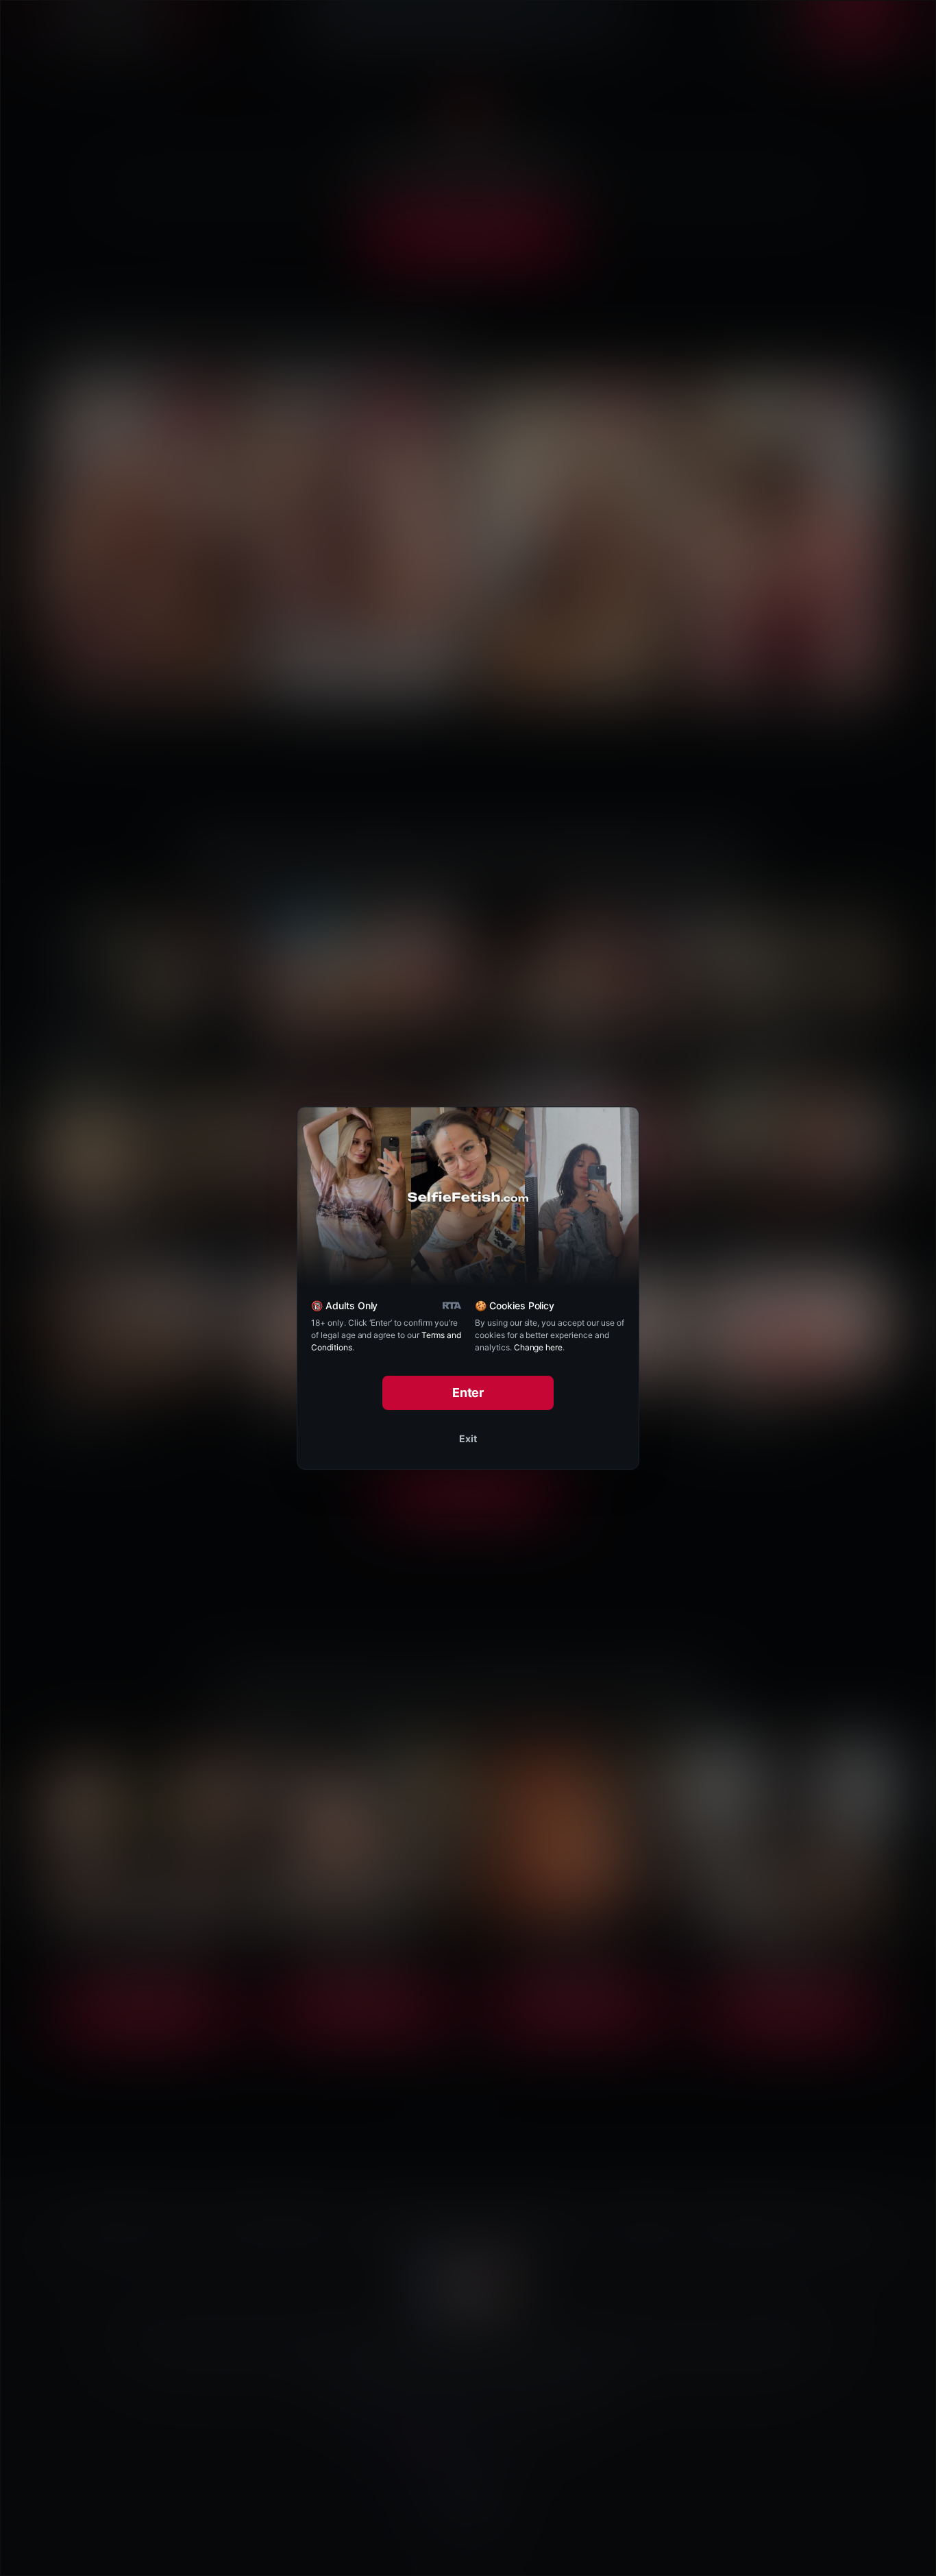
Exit (468, 1438)
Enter (468, 1393)
